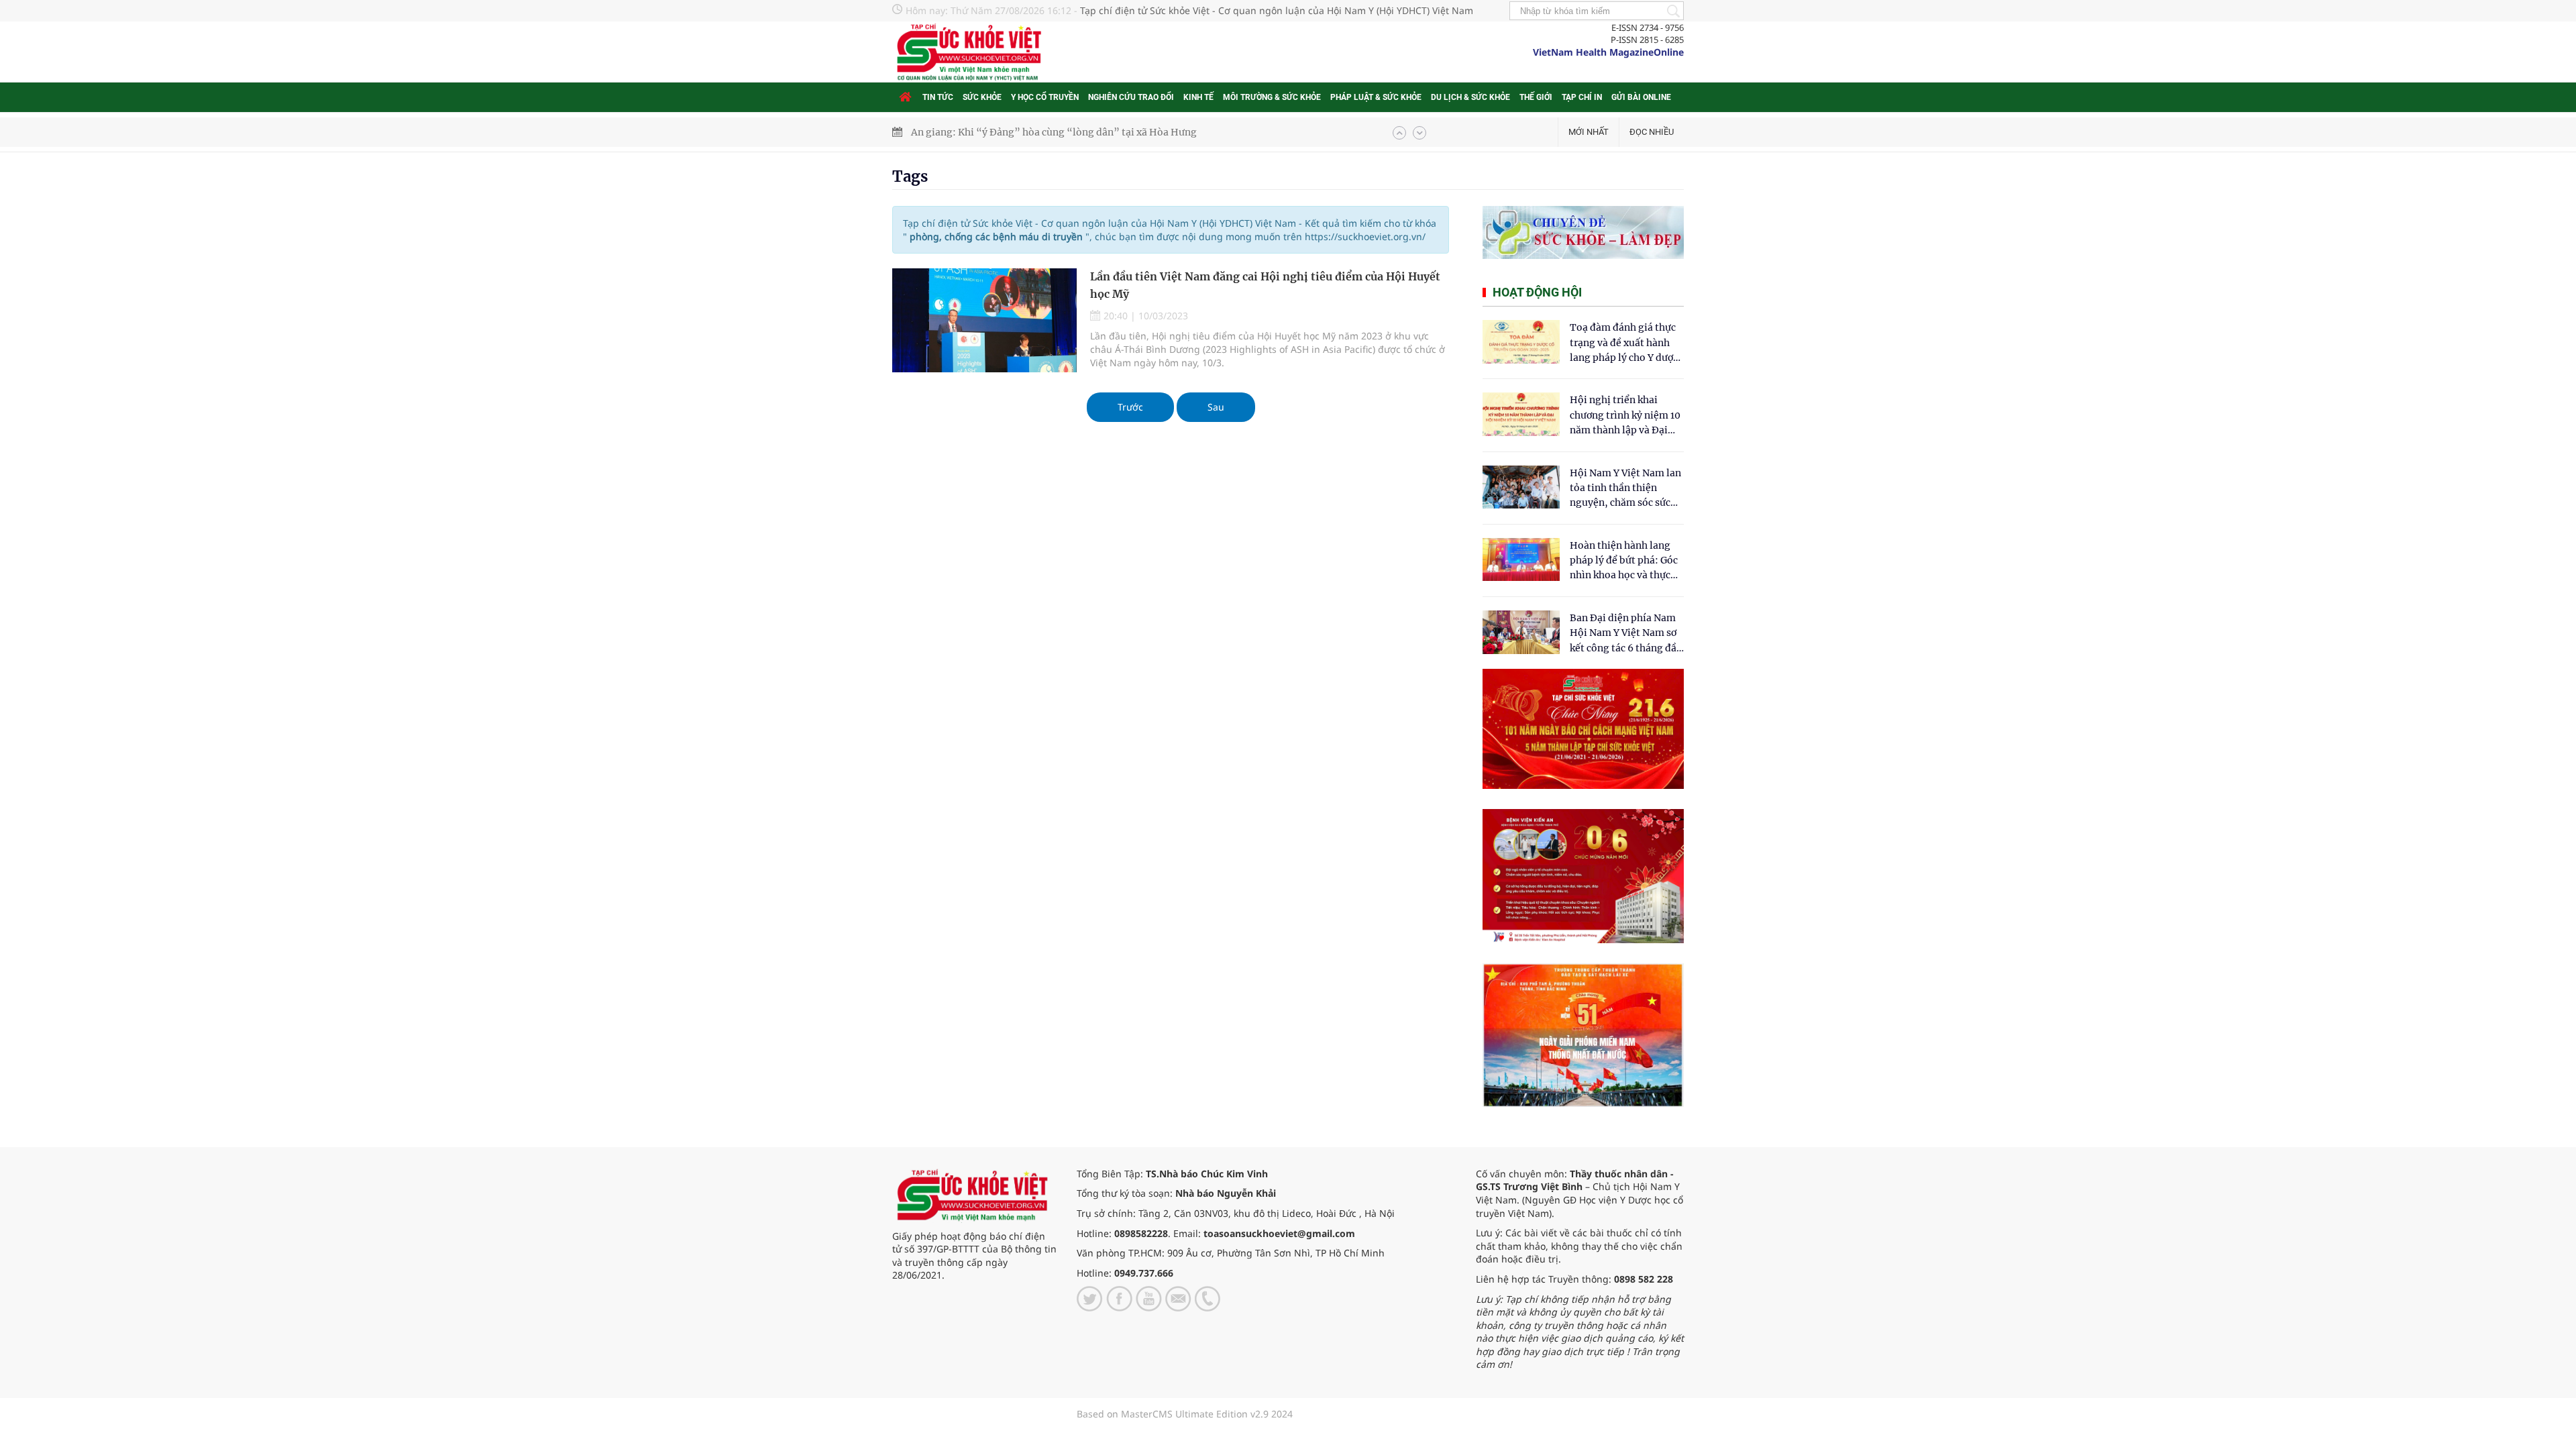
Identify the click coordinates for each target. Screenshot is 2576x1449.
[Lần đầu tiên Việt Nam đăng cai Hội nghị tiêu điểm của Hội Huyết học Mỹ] (984, 320)
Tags (910, 176)
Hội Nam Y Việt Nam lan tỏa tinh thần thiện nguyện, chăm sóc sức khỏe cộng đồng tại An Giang (1625, 489)
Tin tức (938, 97)
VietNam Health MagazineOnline (1608, 52)
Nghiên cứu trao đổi (1131, 97)
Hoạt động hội (1537, 292)
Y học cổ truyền (1045, 97)
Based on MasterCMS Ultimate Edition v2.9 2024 (1185, 1414)
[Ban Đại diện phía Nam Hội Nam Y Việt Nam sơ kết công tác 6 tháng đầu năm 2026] (1521, 632)
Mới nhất (1589, 132)
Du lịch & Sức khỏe (1470, 97)
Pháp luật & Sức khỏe (1376, 97)
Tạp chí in (1582, 97)
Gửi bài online (1641, 97)
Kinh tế (1198, 97)
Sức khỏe (982, 97)
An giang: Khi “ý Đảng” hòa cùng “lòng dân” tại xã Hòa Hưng (1054, 132)
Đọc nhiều (1652, 132)
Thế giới (1536, 97)
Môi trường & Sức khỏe (1272, 97)
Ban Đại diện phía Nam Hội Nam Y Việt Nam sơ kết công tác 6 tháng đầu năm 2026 (1626, 634)
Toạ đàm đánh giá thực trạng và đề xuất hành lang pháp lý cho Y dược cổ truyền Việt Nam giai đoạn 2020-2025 (1624, 343)
